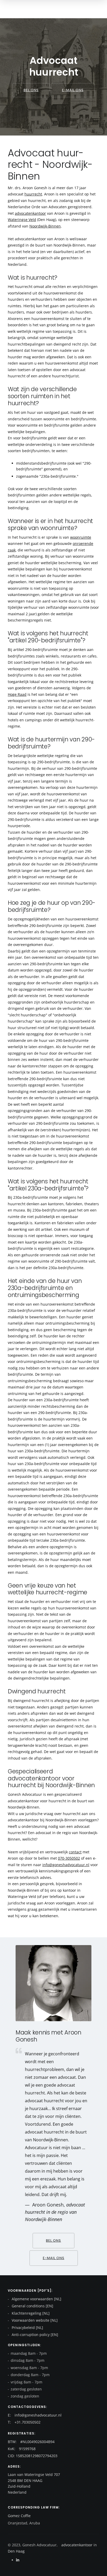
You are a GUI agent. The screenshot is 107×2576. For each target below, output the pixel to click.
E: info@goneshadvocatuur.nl (35, 2415)
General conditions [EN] (32, 2306)
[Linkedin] (18, 2560)
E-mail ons (73, 90)
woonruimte (81, 537)
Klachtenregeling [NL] (30, 2313)
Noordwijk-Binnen (45, 226)
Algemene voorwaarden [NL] (36, 2299)
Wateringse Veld (22, 220)
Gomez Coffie (19, 2516)
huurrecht (33, 194)
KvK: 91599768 (22, 2449)
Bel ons (31, 90)
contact (75, 1852)
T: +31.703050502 (24, 2422)
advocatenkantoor (30, 213)
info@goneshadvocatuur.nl (66, 1865)
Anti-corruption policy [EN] (34, 2335)
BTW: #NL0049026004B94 (31, 2442)
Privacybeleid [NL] (27, 2328)
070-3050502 (69, 1858)
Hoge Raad (17, 694)
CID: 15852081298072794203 (33, 2456)
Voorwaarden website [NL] (34, 2320)
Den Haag (16, 2551)
